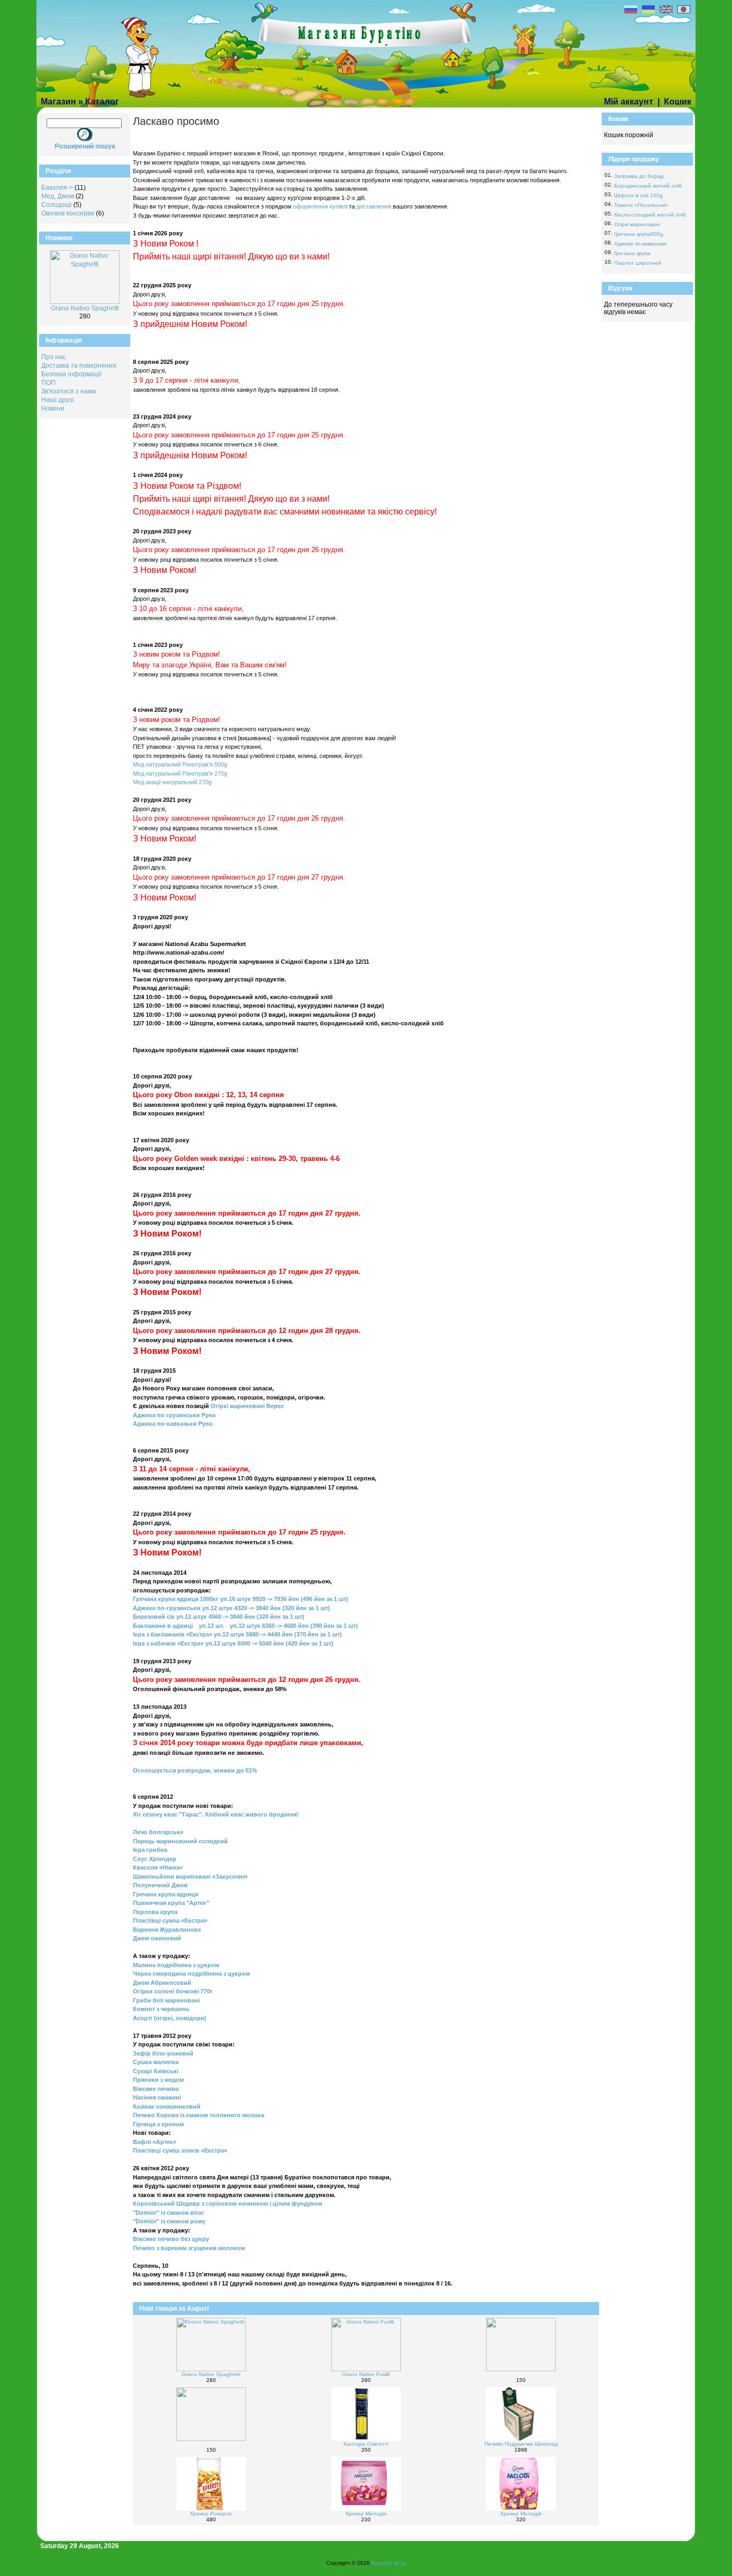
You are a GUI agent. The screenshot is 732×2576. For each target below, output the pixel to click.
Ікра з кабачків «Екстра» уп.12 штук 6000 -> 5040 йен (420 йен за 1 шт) (233, 1643)
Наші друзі (58, 400)
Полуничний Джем (160, 1885)
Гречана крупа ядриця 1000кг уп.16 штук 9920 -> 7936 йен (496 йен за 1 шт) (241, 1599)
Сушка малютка (156, 2062)
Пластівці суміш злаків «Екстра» (180, 2150)
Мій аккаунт (629, 102)
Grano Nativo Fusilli (366, 2374)
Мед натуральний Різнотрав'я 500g (180, 764)
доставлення (375, 206)
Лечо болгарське (158, 1832)
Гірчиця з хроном (158, 2124)
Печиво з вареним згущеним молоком (189, 2248)
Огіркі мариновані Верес (247, 1406)
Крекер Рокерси (211, 2514)
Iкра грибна (150, 1850)
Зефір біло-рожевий (163, 2053)
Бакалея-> (57, 188)
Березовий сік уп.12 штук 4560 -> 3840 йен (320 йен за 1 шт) (219, 1617)
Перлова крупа (155, 1912)
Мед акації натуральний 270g (172, 782)
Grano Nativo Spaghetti (85, 308)
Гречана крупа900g (639, 234)
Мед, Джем (58, 196)
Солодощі (57, 205)
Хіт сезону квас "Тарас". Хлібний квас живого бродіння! (216, 1814)
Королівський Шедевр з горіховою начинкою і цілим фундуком (227, 2203)
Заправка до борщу (639, 176)
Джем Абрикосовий (162, 1983)
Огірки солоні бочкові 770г (173, 1991)
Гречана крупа (632, 253)
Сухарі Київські (156, 2071)
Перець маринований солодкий (180, 1841)
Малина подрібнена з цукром (176, 1965)
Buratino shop (389, 2563)
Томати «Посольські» (641, 205)
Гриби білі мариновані (166, 2000)
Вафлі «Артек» (155, 2142)
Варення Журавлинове (167, 1930)
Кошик (678, 102)
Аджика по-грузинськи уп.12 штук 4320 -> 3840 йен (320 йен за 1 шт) (231, 1608)
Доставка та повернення (79, 366)
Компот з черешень (161, 2009)
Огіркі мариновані (637, 224)
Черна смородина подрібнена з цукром (191, 1974)
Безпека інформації (71, 374)
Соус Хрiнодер (155, 1859)
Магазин (58, 102)
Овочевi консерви (68, 213)
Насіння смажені (157, 2097)
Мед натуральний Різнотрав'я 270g (180, 773)
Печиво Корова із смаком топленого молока (199, 2115)
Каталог (102, 102)
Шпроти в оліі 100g (638, 195)
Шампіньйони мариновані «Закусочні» (190, 1877)
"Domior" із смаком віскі (168, 2213)
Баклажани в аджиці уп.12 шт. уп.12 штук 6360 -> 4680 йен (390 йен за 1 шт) (245, 1626)
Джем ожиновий (157, 1938)
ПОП (48, 383)
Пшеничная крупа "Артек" (171, 1903)
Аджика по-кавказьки (640, 244)
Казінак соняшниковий (167, 2106)
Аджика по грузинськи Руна (174, 1415)
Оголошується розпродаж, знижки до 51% (195, 1770)
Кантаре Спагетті (366, 2444)
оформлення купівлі (321, 206)
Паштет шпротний (638, 263)
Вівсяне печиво (156, 2089)
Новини (53, 408)
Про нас (54, 357)
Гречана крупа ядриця (166, 1894)
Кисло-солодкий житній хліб (650, 215)
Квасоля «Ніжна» (158, 1867)
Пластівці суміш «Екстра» (170, 1920)
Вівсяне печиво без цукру (171, 2239)
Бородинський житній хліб (648, 186)
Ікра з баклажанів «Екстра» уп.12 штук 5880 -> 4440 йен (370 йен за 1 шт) (237, 1634)
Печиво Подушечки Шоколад (521, 2444)
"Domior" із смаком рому (169, 2221)
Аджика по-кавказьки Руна (173, 1424)
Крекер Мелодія (366, 2514)
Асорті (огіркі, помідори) (170, 2018)
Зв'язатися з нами (69, 391)
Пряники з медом (158, 2080)
